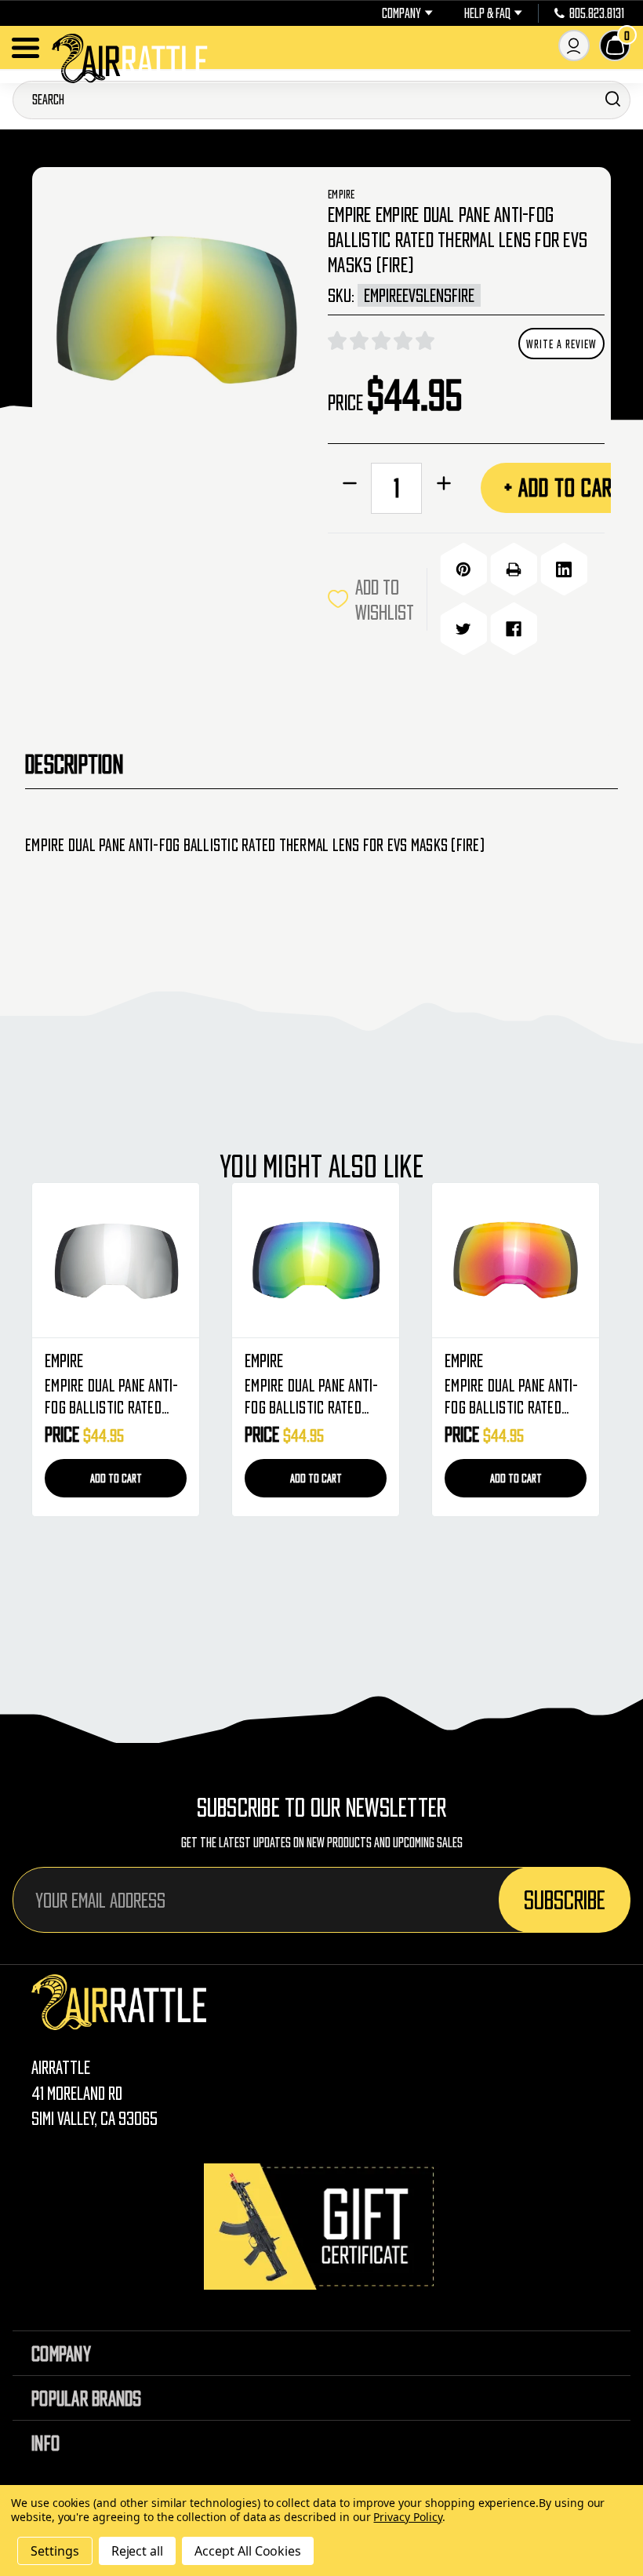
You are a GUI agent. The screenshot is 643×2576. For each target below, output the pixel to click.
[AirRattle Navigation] (25, 48)
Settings (55, 2551)
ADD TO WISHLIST (385, 599)
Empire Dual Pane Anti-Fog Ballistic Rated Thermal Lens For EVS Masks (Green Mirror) (312, 1398)
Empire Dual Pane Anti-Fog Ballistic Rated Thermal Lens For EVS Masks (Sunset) (512, 1398)
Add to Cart (116, 1478)
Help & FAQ (487, 13)
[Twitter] (463, 629)
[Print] (514, 569)
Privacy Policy (407, 2517)
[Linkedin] (564, 569)
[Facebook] (514, 629)
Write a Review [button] (561, 344)
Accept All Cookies (248, 2551)
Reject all (138, 2551)
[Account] (574, 45)
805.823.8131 (597, 13)
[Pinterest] (463, 569)
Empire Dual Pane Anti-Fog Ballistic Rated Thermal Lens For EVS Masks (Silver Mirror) (112, 1398)
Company (401, 13)
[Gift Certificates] (321, 2227)
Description (74, 764)
